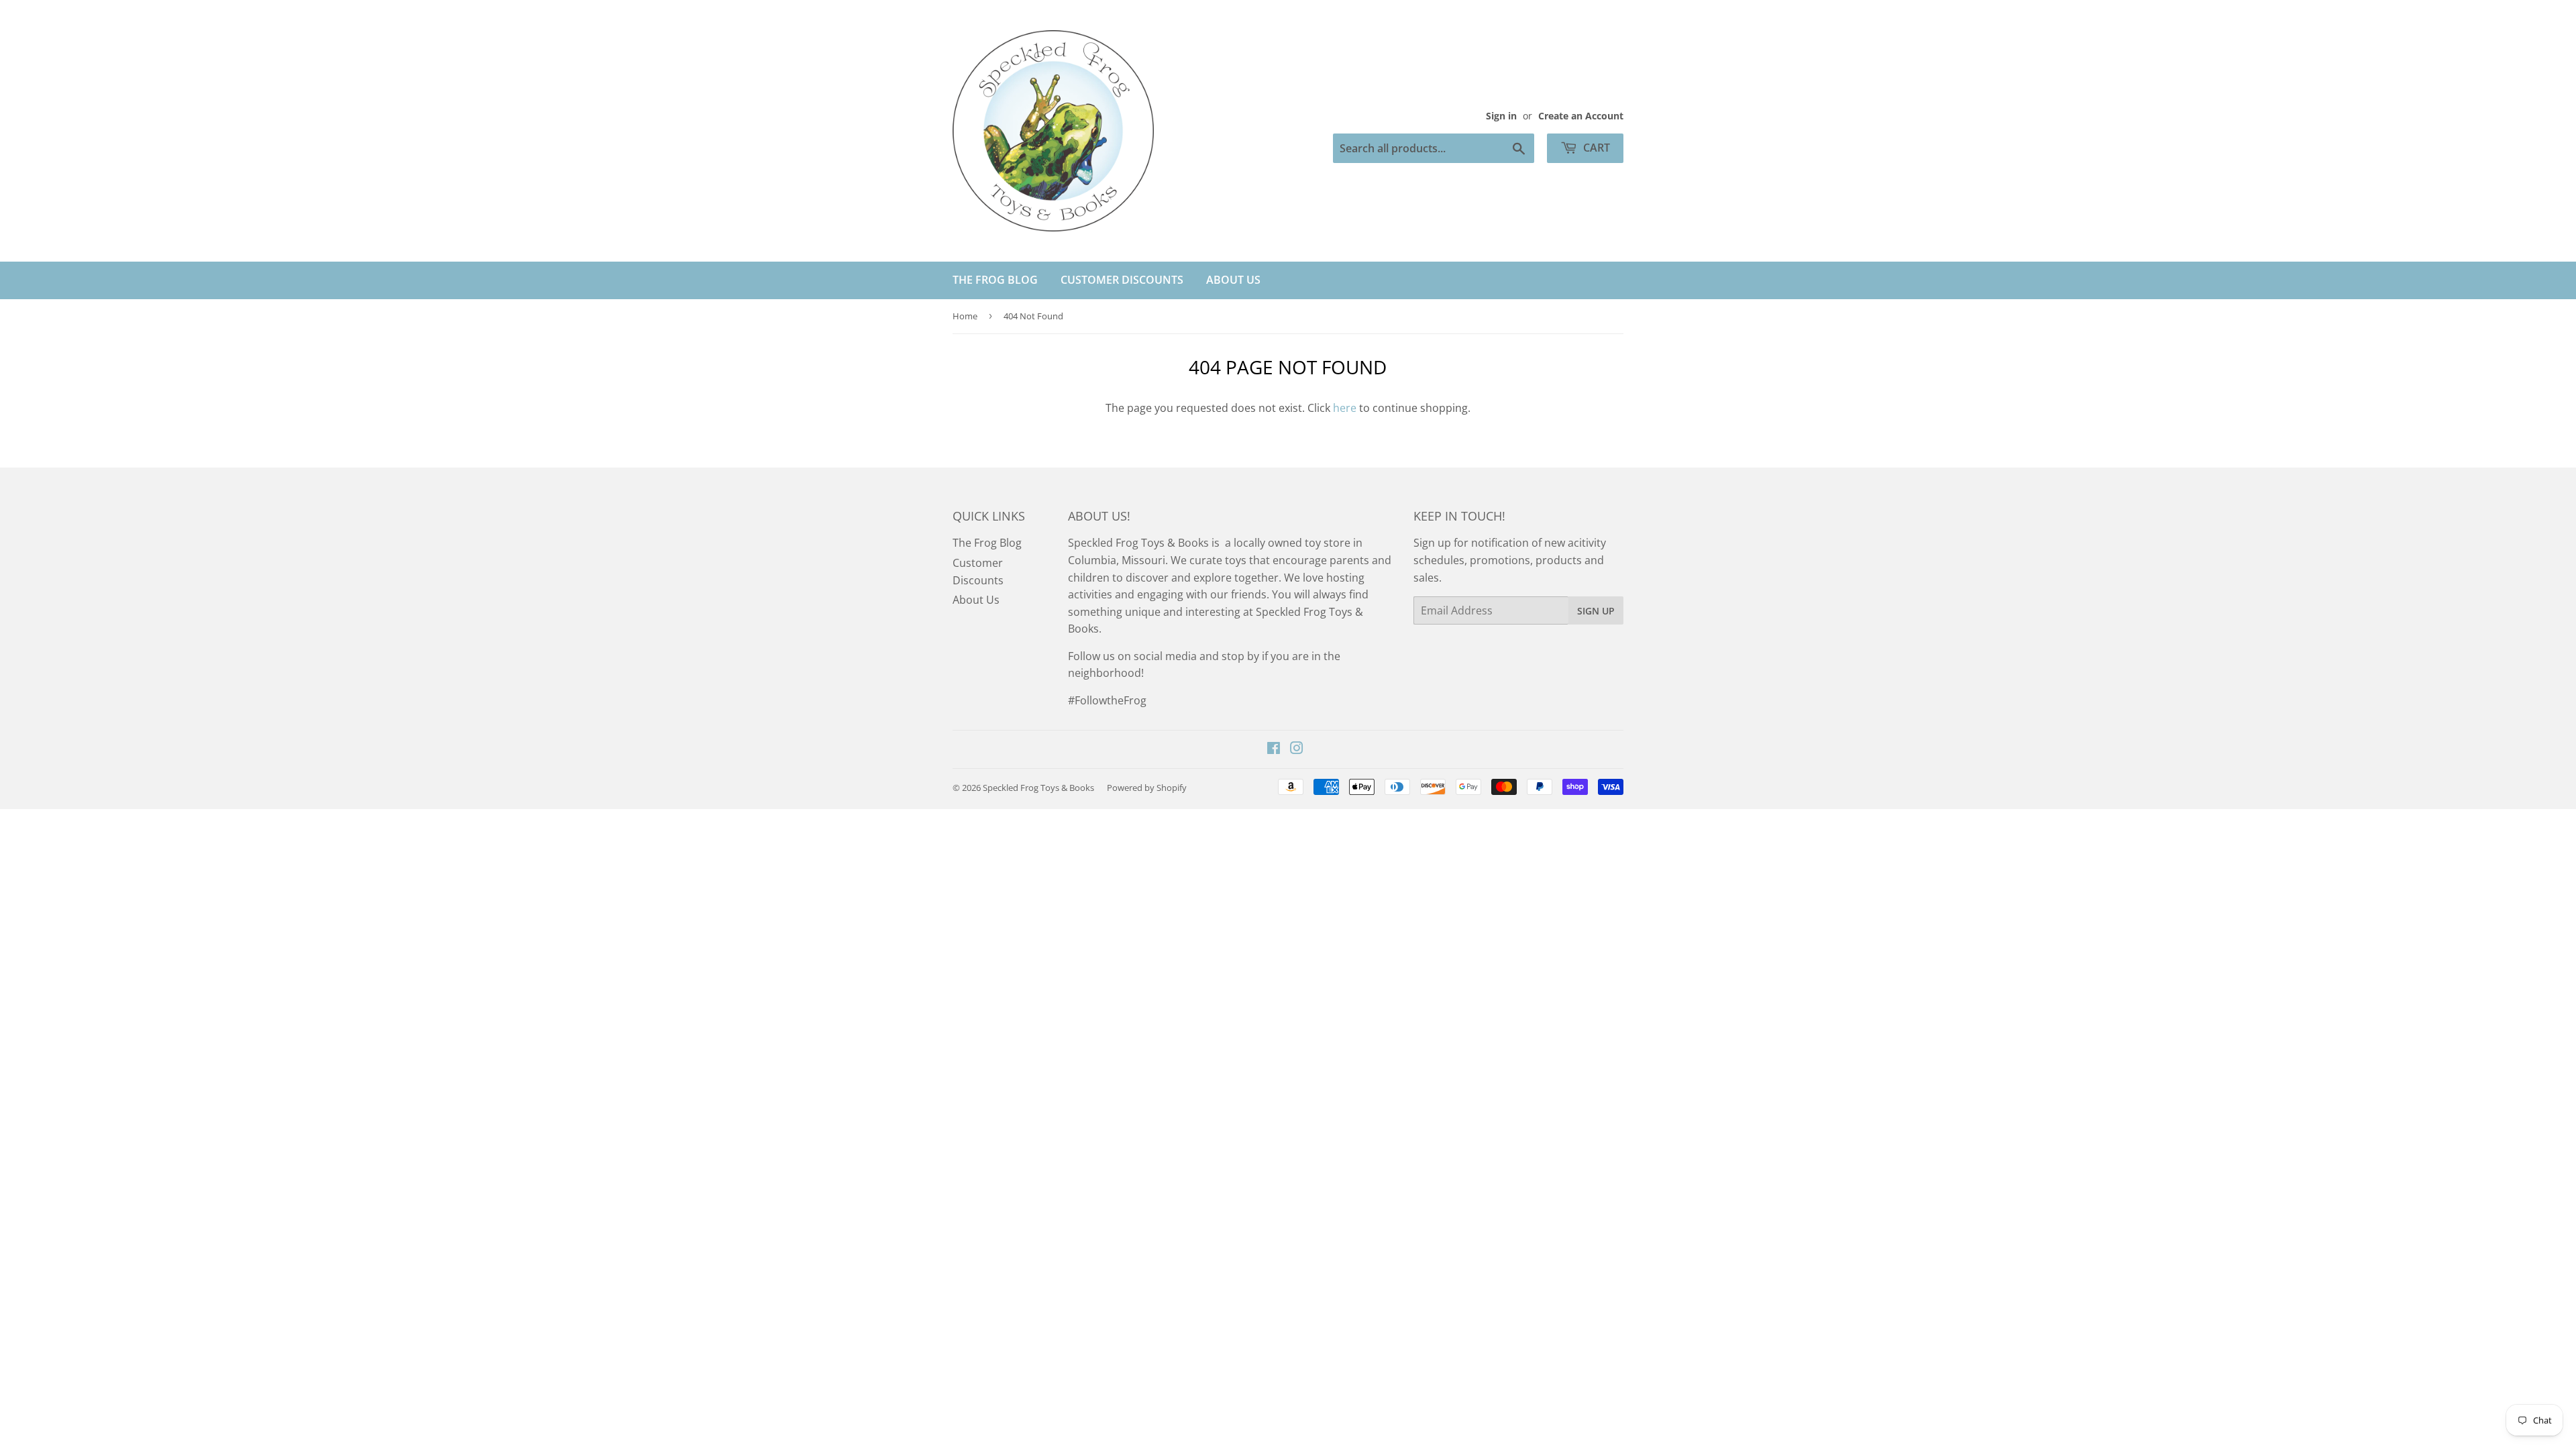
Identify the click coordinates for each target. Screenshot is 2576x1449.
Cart (1595, 148)
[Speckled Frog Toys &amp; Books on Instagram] (1297, 749)
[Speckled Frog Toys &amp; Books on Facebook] (1274, 749)
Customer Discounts (1122, 280)
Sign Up (1596, 611)
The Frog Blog (995, 280)
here (1345, 408)
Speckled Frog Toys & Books (1038, 788)
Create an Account (1581, 116)
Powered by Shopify (1147, 788)
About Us (1233, 280)
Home (965, 316)
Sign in (1501, 116)
